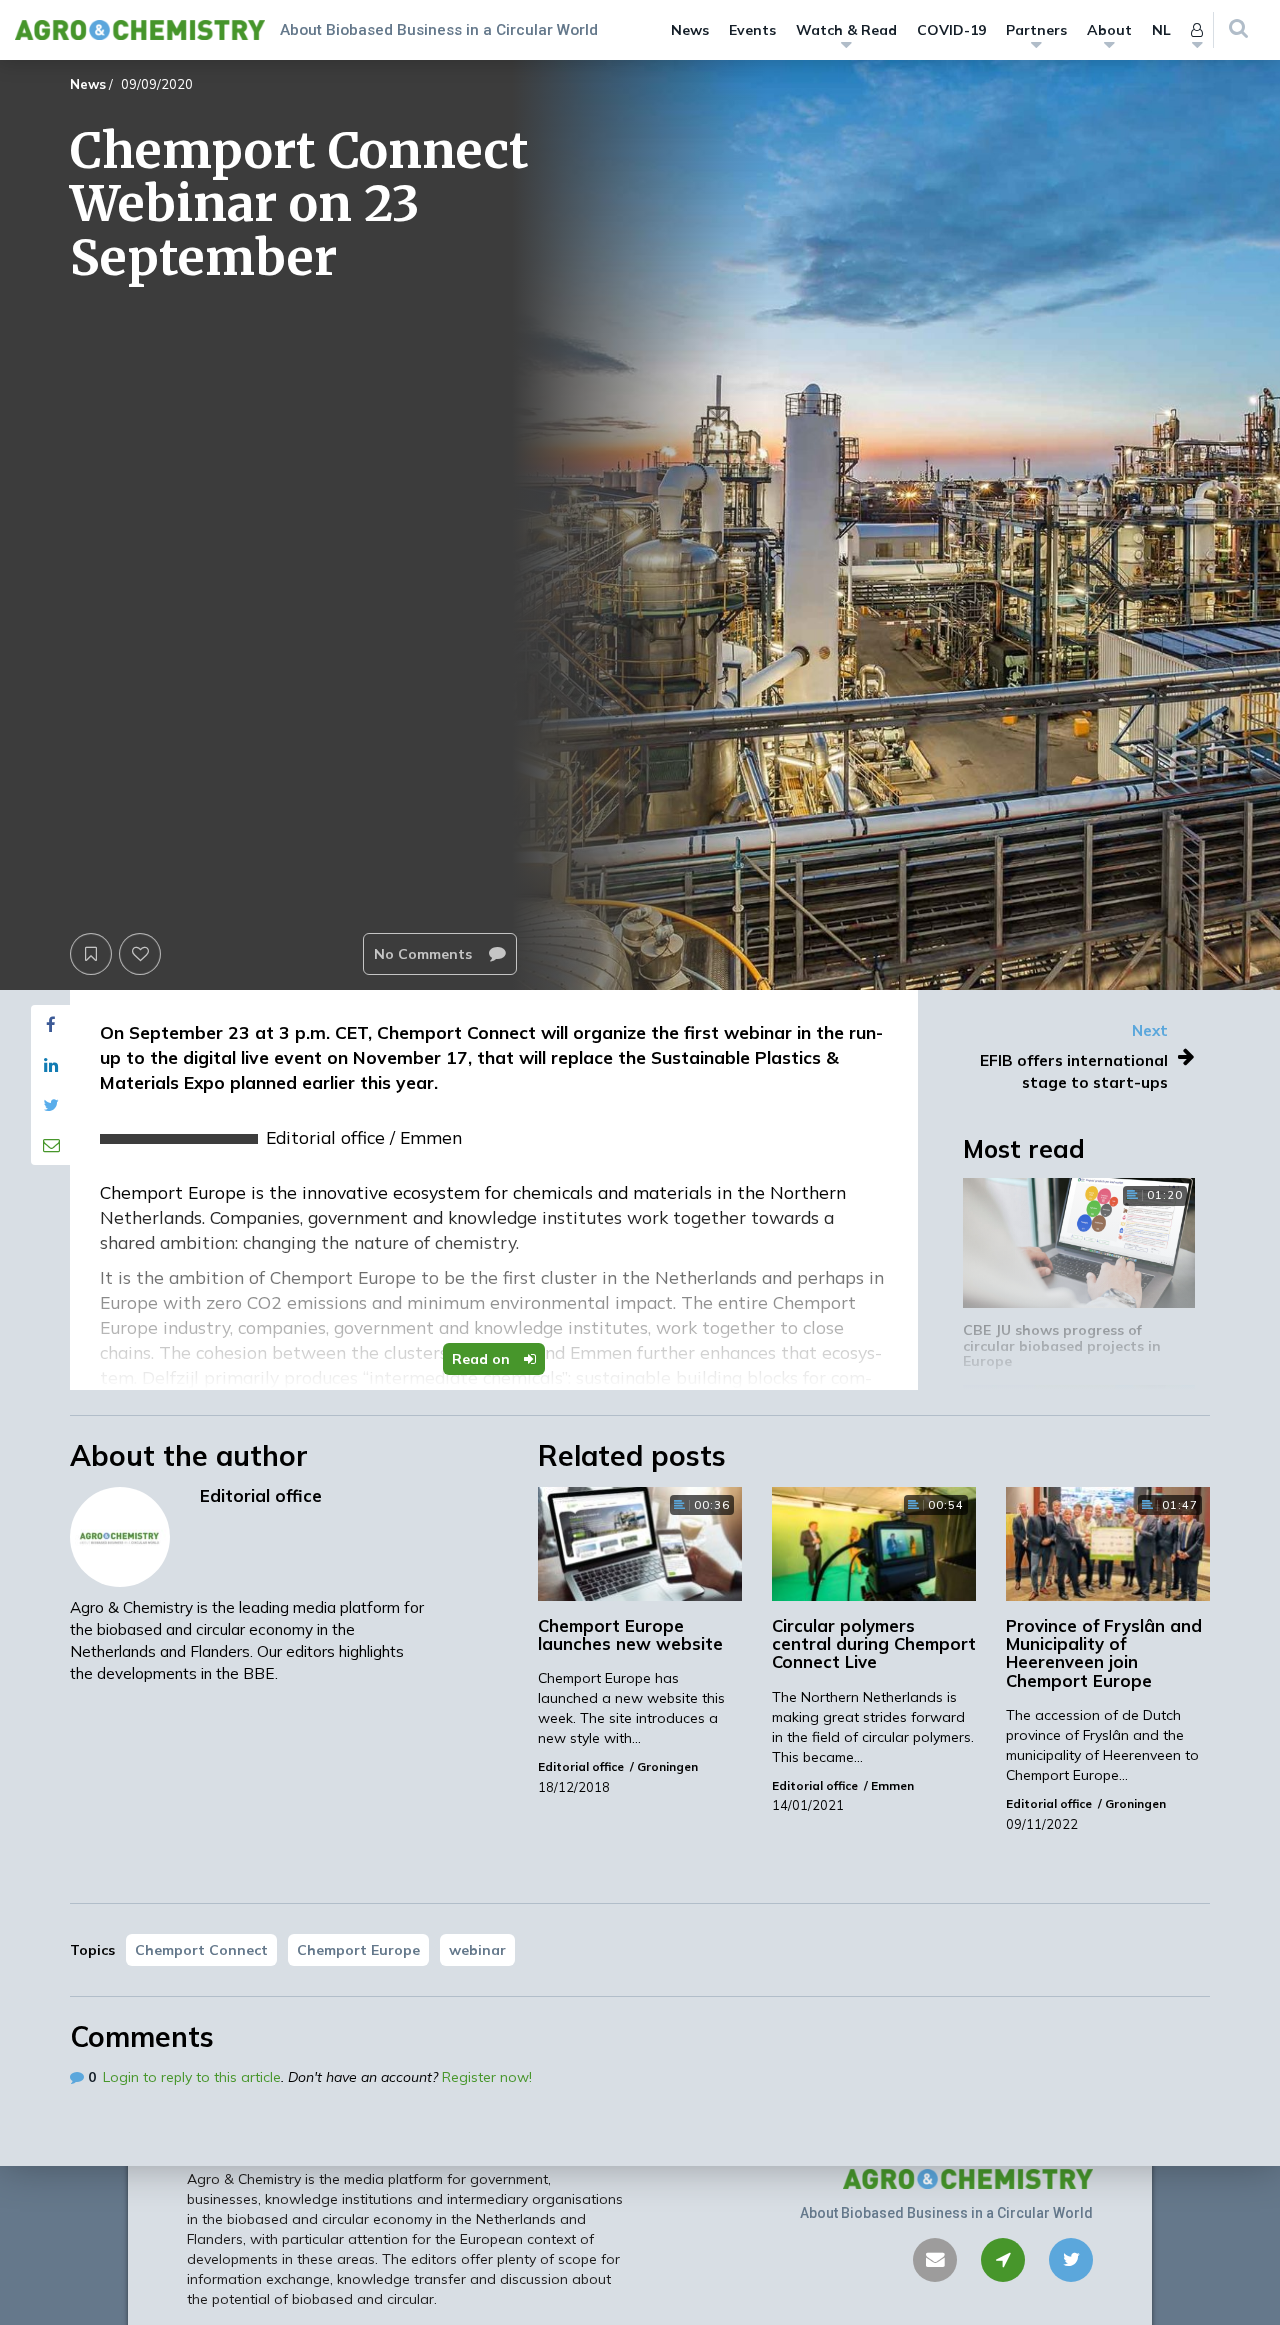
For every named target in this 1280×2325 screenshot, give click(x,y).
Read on (483, 1359)
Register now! (487, 2077)
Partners (1036, 30)
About (1109, 30)
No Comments (425, 954)
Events (752, 30)
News (690, 30)
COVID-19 (951, 30)
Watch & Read (846, 30)
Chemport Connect (201, 1950)
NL (1161, 30)
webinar (477, 1950)
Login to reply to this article (192, 2077)
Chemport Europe (358, 1950)
